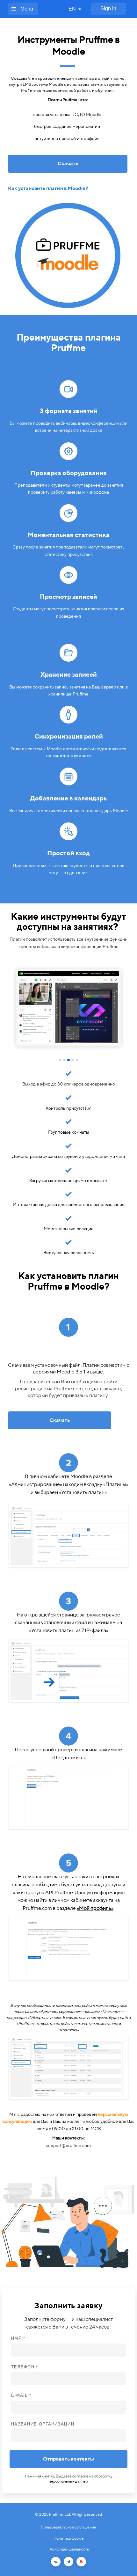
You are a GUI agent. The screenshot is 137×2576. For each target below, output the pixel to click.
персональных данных (68, 2481)
